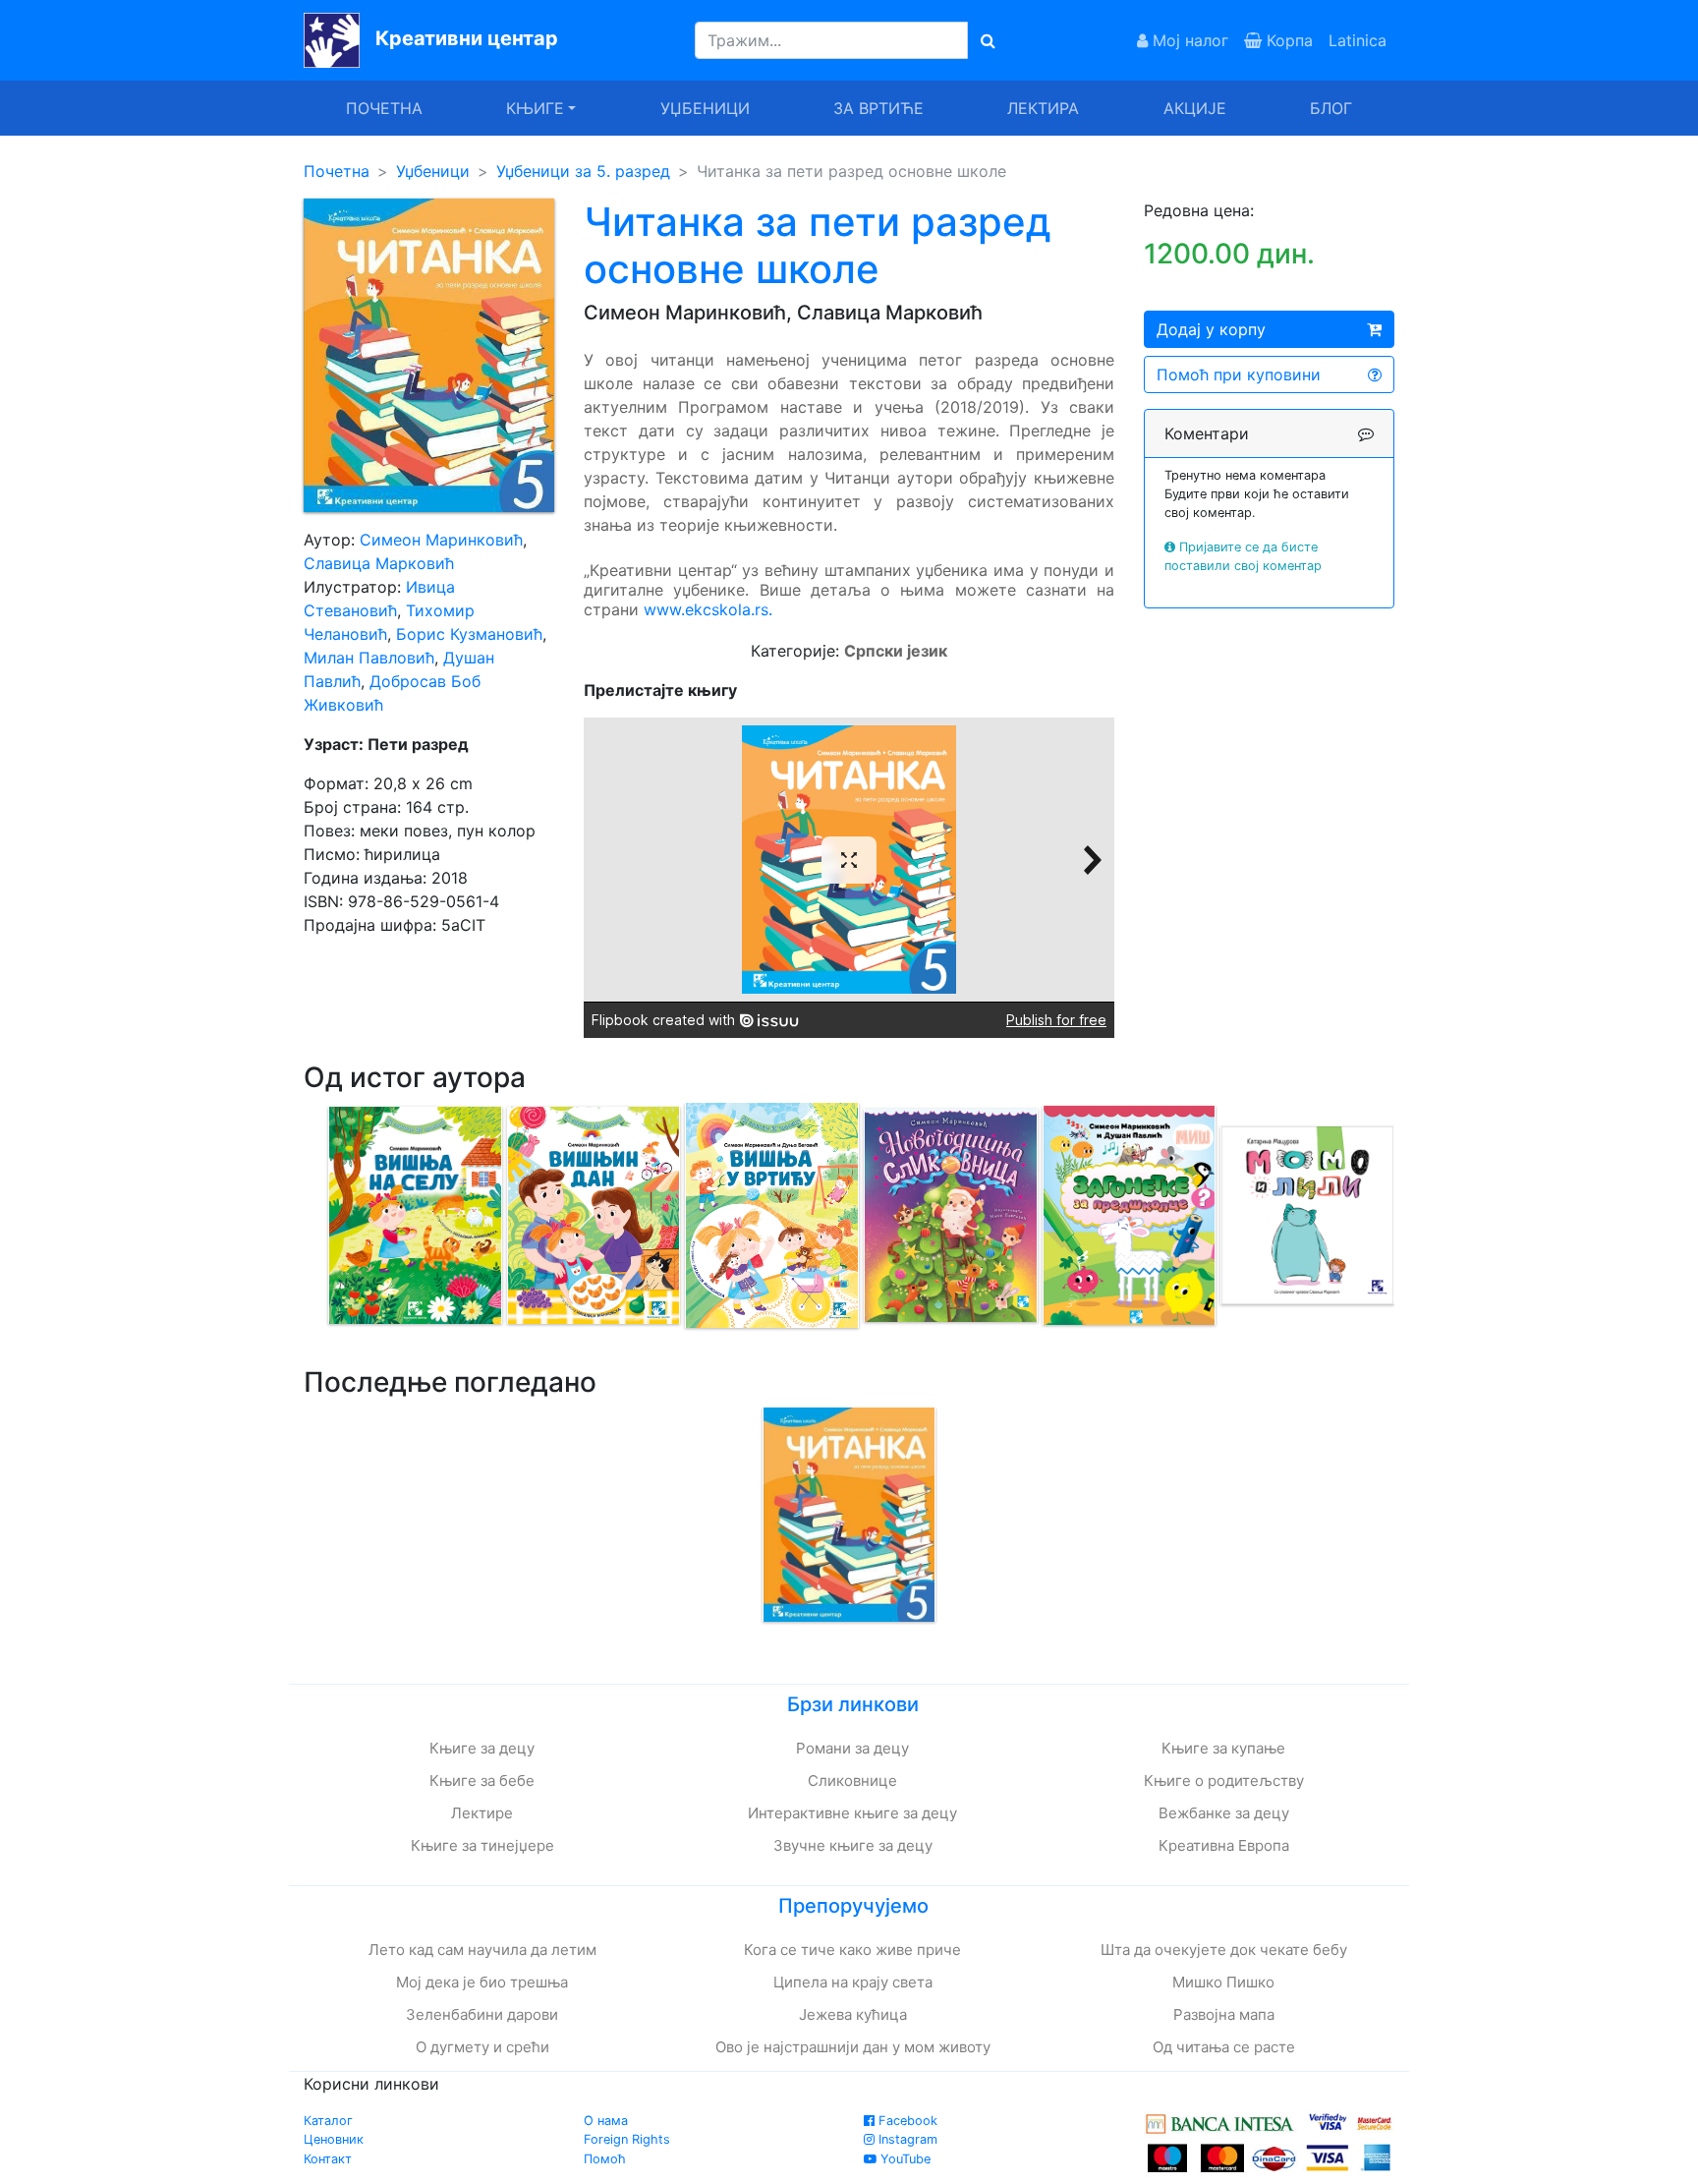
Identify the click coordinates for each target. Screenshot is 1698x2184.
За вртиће (878, 108)
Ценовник (334, 2139)
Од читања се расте (1224, 2047)
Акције (1195, 108)
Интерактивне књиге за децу (852, 1813)
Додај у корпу (1211, 329)
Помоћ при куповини (1239, 374)
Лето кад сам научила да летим (482, 1950)
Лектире (482, 1813)
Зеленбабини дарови (482, 2014)
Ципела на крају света (853, 1982)
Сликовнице (852, 1781)
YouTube (904, 2159)
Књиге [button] (535, 108)
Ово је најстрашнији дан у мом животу (853, 2047)
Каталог (328, 2121)
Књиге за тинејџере (482, 1845)
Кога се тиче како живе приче (852, 1950)
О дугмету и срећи (482, 2047)
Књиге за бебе (482, 1781)
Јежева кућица (853, 2014)
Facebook (906, 2121)
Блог (1331, 108)
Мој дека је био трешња (482, 1982)
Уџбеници (705, 108)
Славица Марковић (379, 563)
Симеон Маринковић (441, 540)
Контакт (328, 2159)
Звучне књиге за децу (853, 1845)
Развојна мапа (1224, 2014)
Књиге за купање (1223, 1748)
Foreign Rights (627, 2139)
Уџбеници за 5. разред (583, 171)
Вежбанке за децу (1224, 1813)
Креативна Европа (1224, 1845)
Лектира (1043, 108)
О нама (606, 2121)
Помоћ (605, 2159)
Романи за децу (852, 1748)
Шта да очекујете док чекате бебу (1224, 1950)
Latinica (1358, 40)
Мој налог (1188, 40)
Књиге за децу (482, 1748)
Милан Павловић (369, 658)
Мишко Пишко (1223, 1982)
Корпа (1287, 40)
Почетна (384, 108)
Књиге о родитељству (1224, 1781)
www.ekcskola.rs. (708, 609)
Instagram (906, 2139)
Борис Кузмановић (469, 634)
